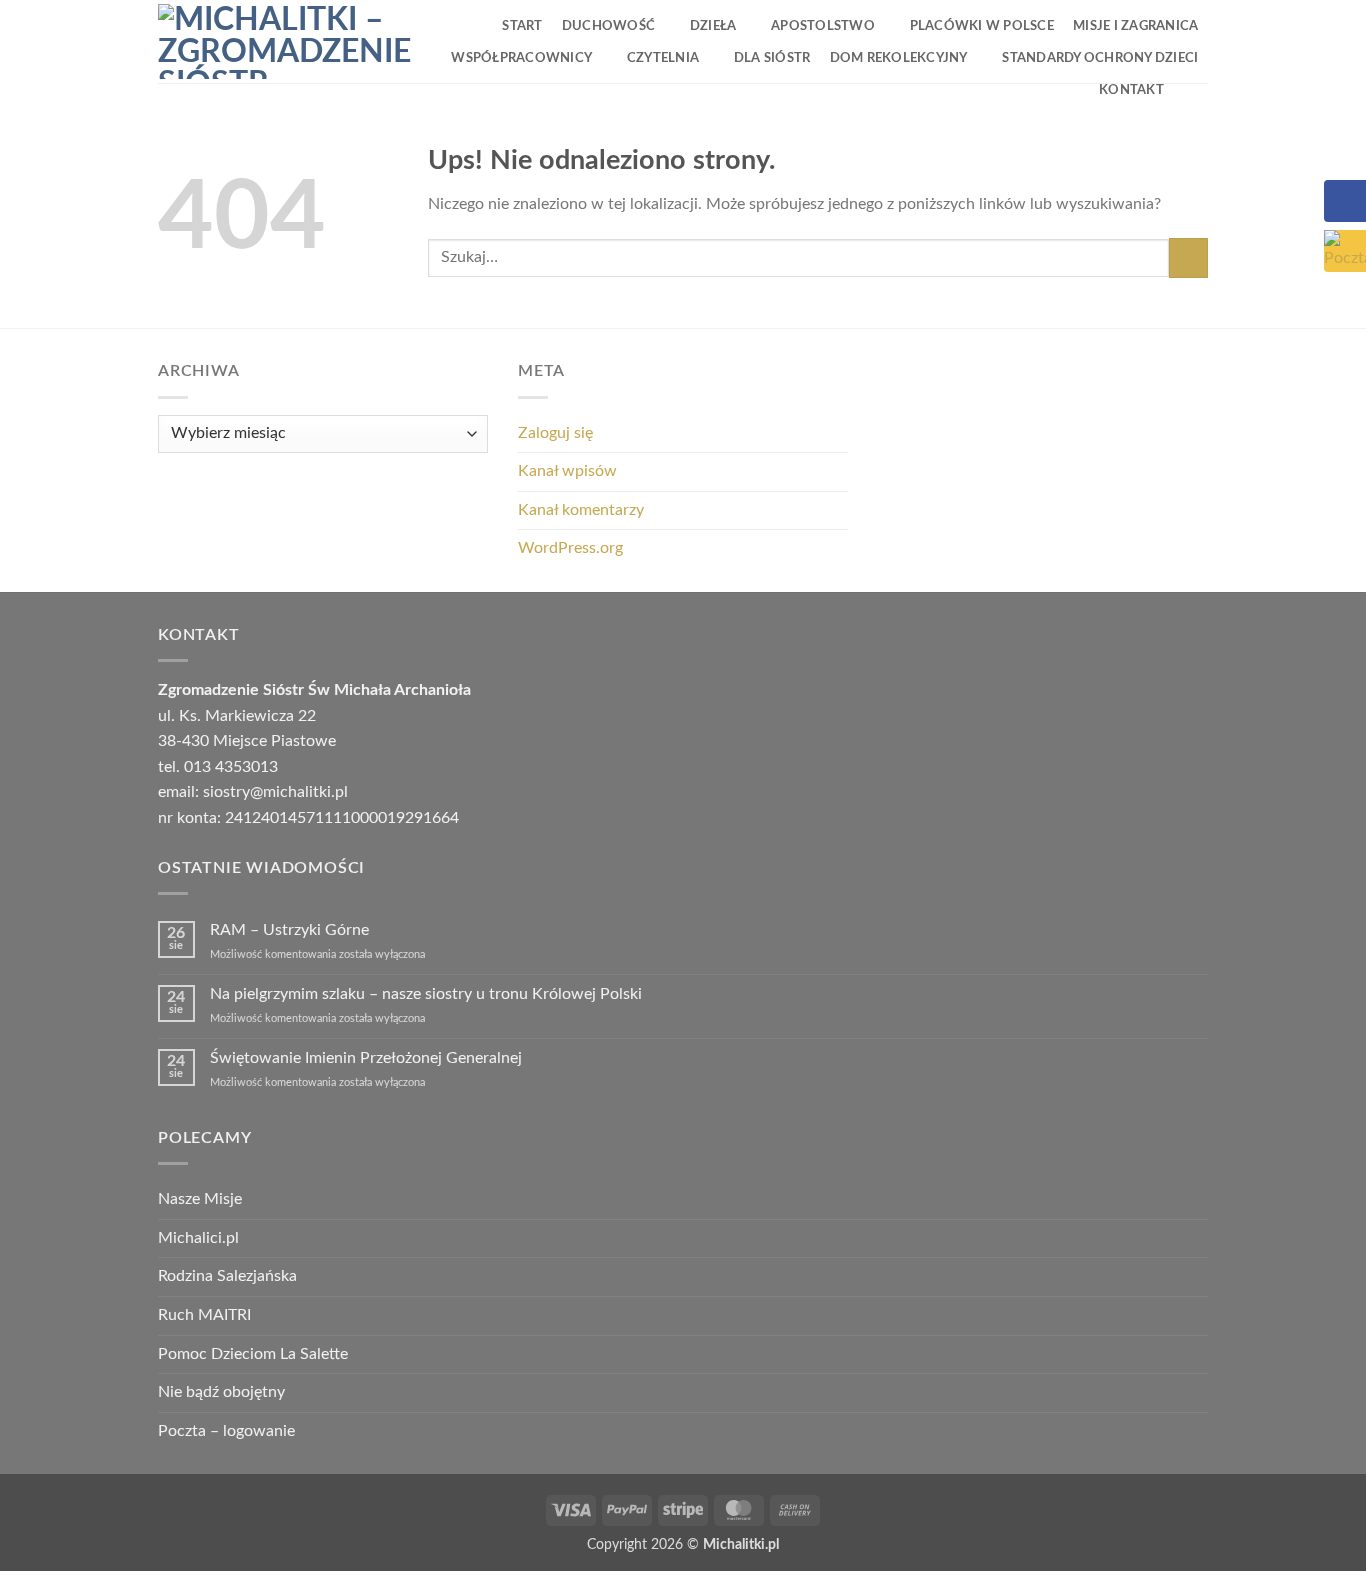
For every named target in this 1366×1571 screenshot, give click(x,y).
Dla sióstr (772, 58)
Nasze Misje (200, 1199)
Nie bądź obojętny (221, 1392)
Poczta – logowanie (226, 1431)
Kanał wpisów (567, 471)
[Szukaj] (1190, 89)
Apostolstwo (823, 26)
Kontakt (1131, 90)
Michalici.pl (198, 1238)
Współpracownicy (521, 58)
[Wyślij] (1188, 257)
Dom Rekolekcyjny (899, 58)
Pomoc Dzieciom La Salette (253, 1354)
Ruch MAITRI (204, 1315)
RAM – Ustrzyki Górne (289, 930)
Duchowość (608, 26)
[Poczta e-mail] (1345, 251)
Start (522, 26)
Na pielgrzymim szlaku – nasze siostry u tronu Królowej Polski (426, 994)
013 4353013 (231, 767)
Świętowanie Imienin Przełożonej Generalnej (366, 1058)
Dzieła (713, 26)
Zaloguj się (555, 433)
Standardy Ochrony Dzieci (1100, 58)
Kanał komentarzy (581, 510)
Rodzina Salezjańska (227, 1276)
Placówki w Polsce (982, 26)
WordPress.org (570, 548)
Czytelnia (663, 58)
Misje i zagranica (1135, 26)
